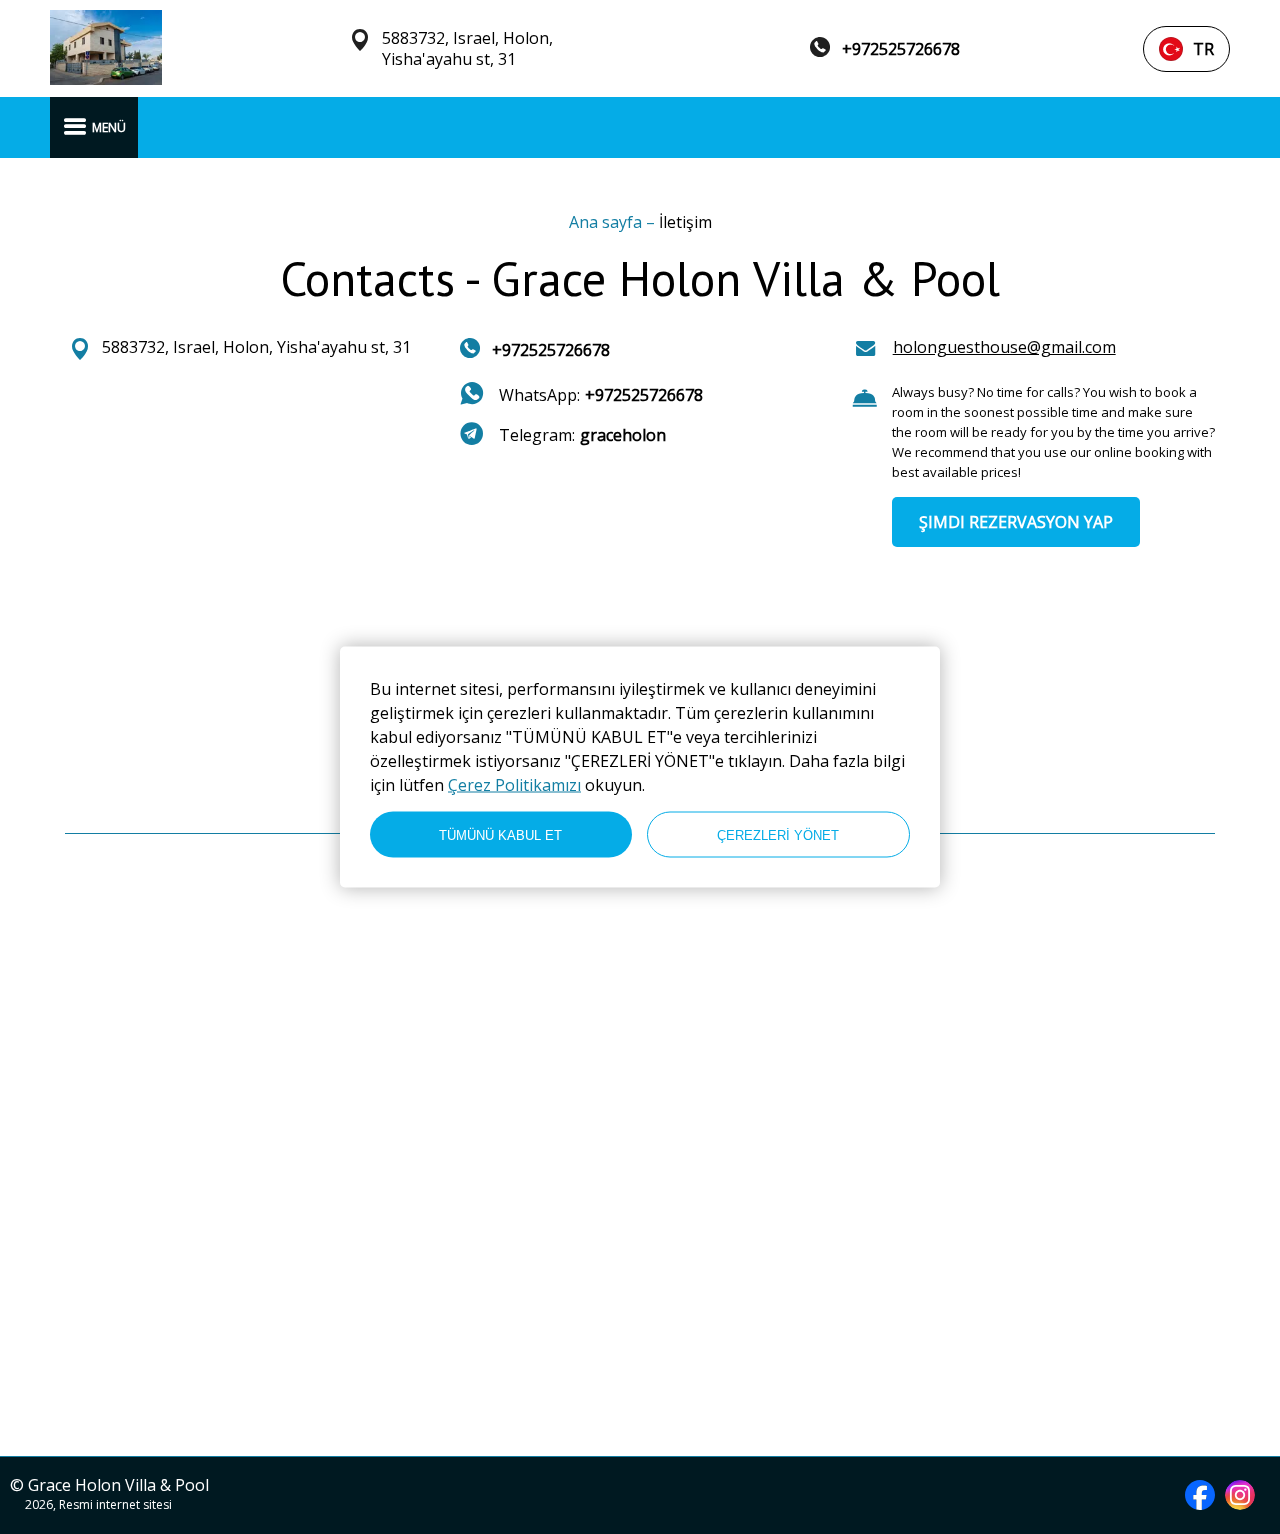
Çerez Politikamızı (514, 785)
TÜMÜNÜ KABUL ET (500, 834)
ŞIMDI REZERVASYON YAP (1016, 522)
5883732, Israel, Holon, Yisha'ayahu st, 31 (467, 49)
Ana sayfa (607, 222)
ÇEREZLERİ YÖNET (778, 834)
